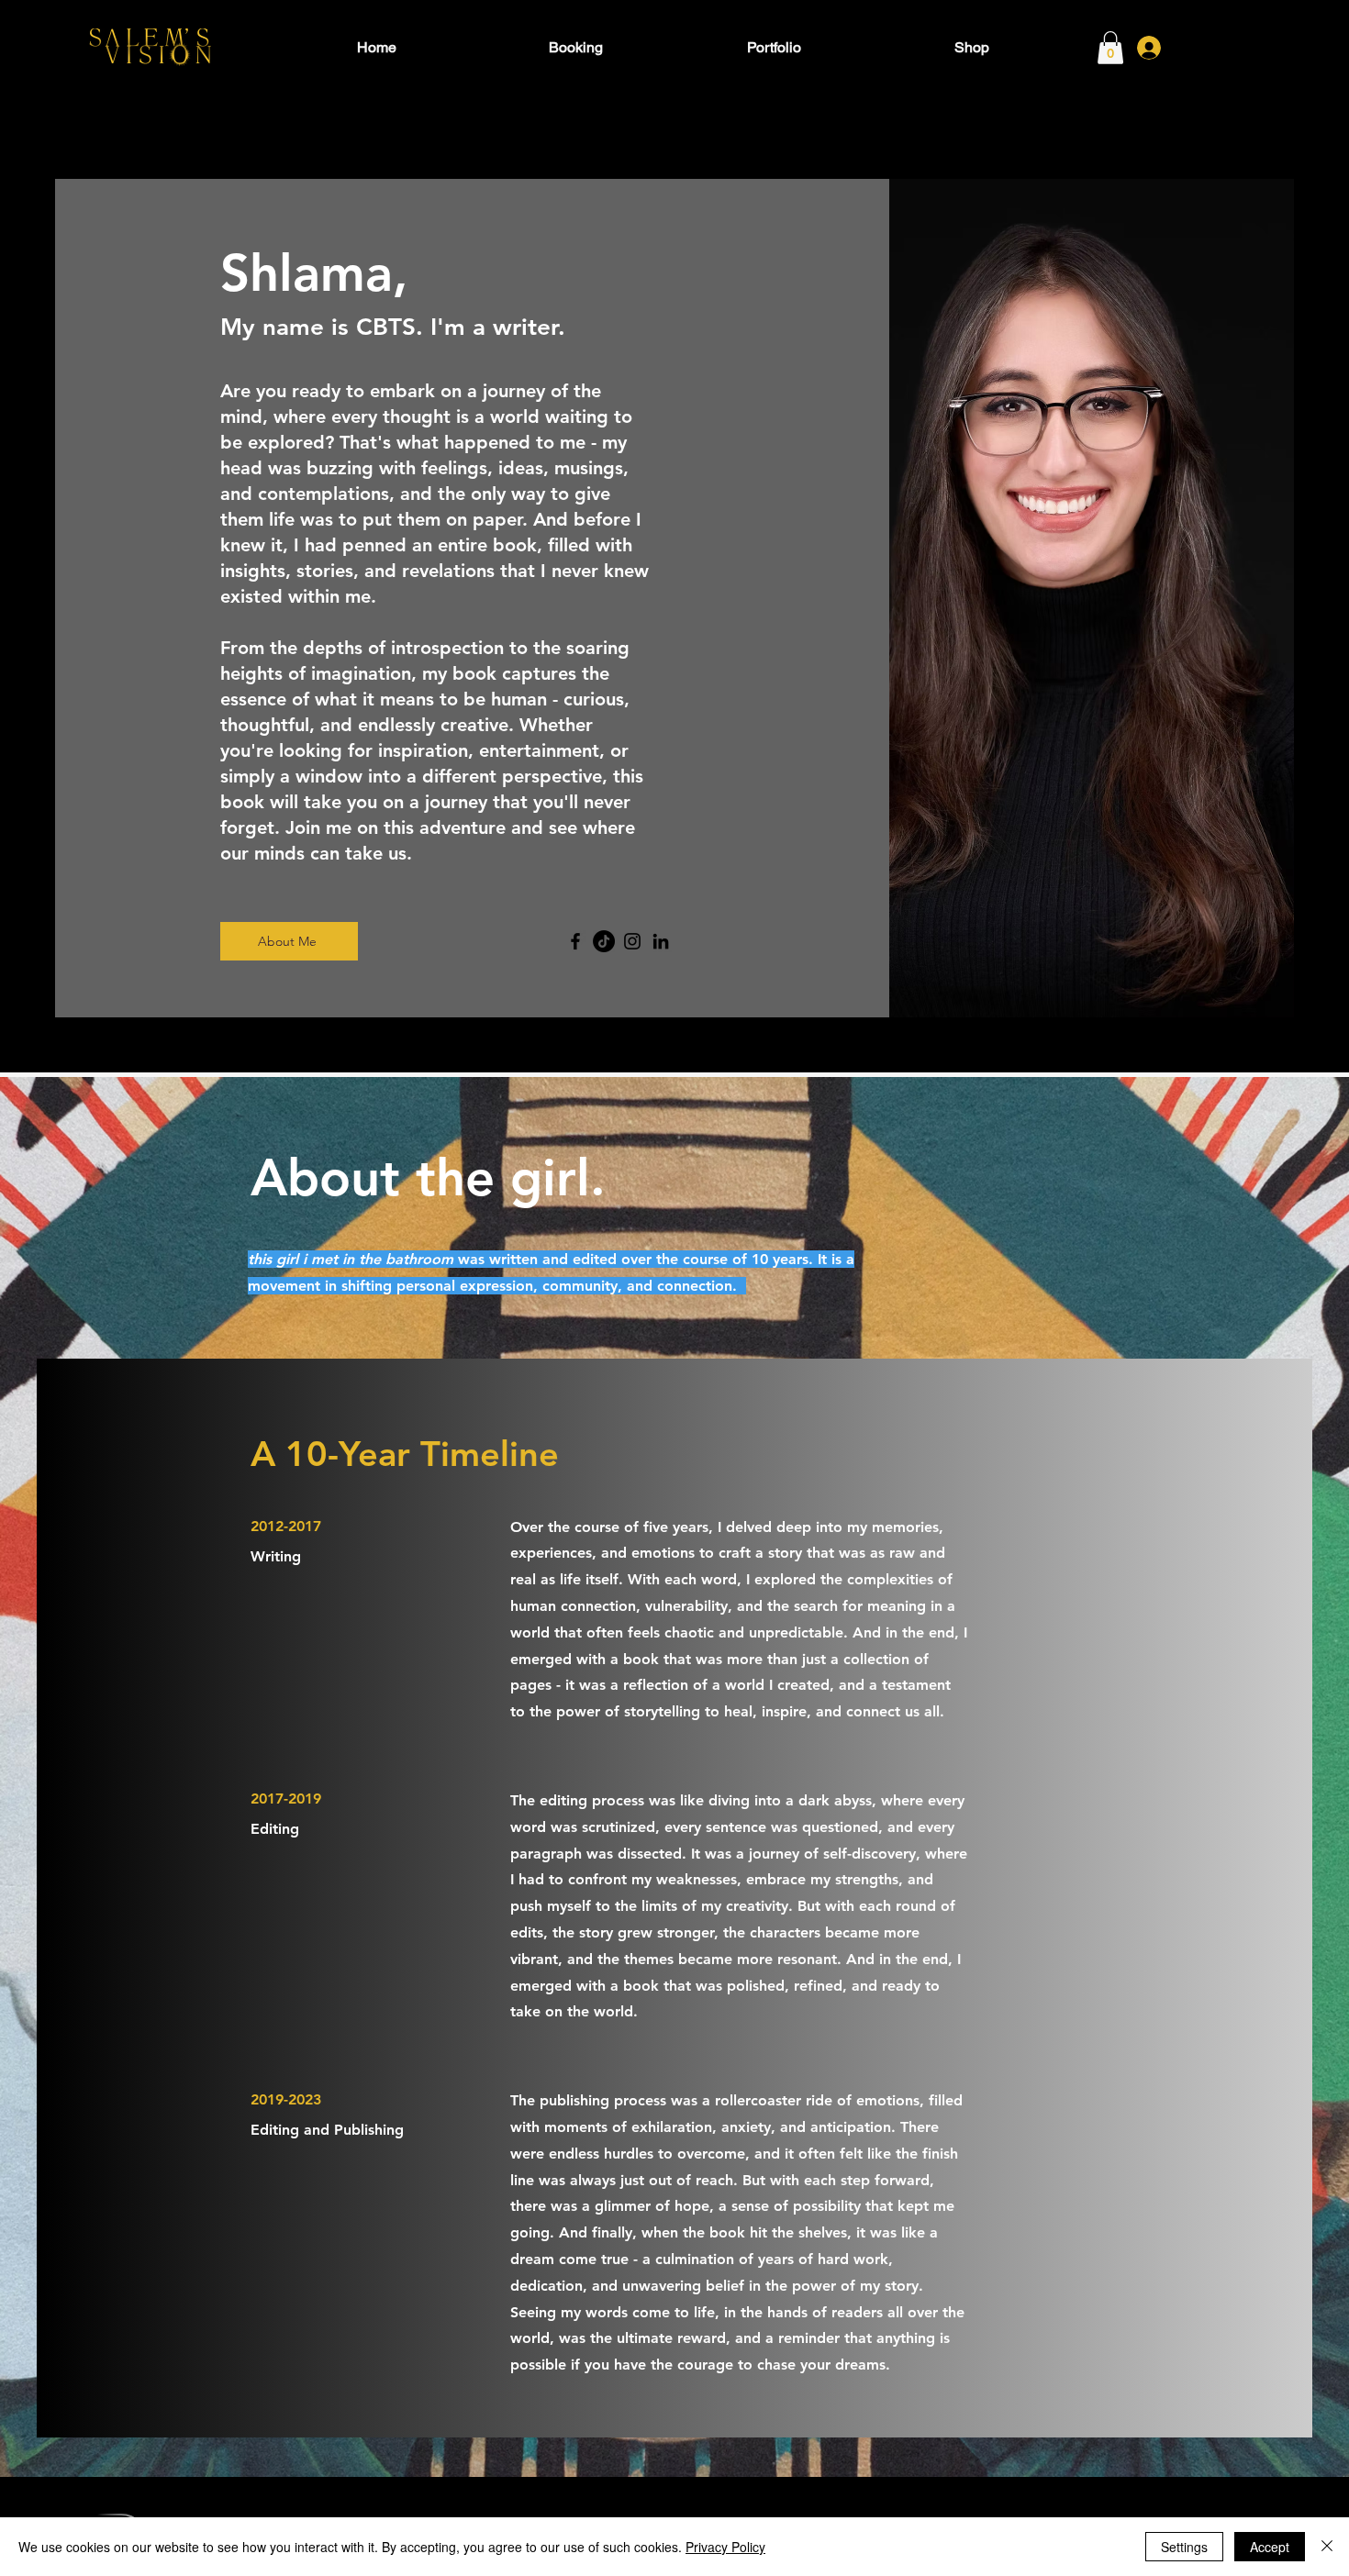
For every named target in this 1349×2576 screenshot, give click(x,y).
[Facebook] (575, 941)
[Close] (1327, 2547)
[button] (1110, 48)
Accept (1270, 2547)
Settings (1184, 2547)
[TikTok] (604, 941)
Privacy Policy (725, 2547)
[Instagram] (632, 941)
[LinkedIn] (661, 941)
